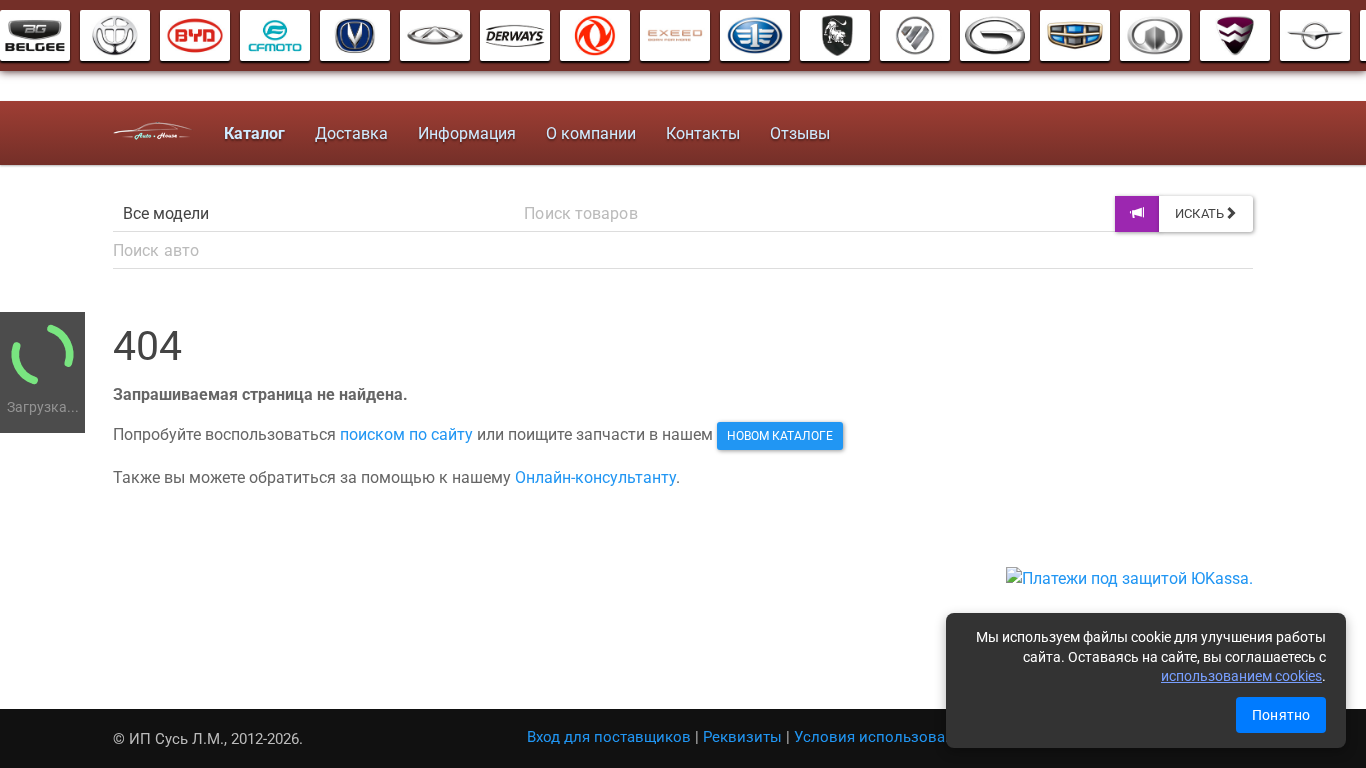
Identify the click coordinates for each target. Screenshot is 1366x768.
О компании (591, 133)
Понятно (1281, 715)
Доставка (351, 133)
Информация (467, 133)
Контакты (703, 133)
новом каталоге (780, 436)
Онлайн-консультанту (595, 477)
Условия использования (882, 737)
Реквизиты (742, 737)
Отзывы (800, 133)
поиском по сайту (406, 434)
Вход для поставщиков (609, 737)
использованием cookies (1241, 676)
